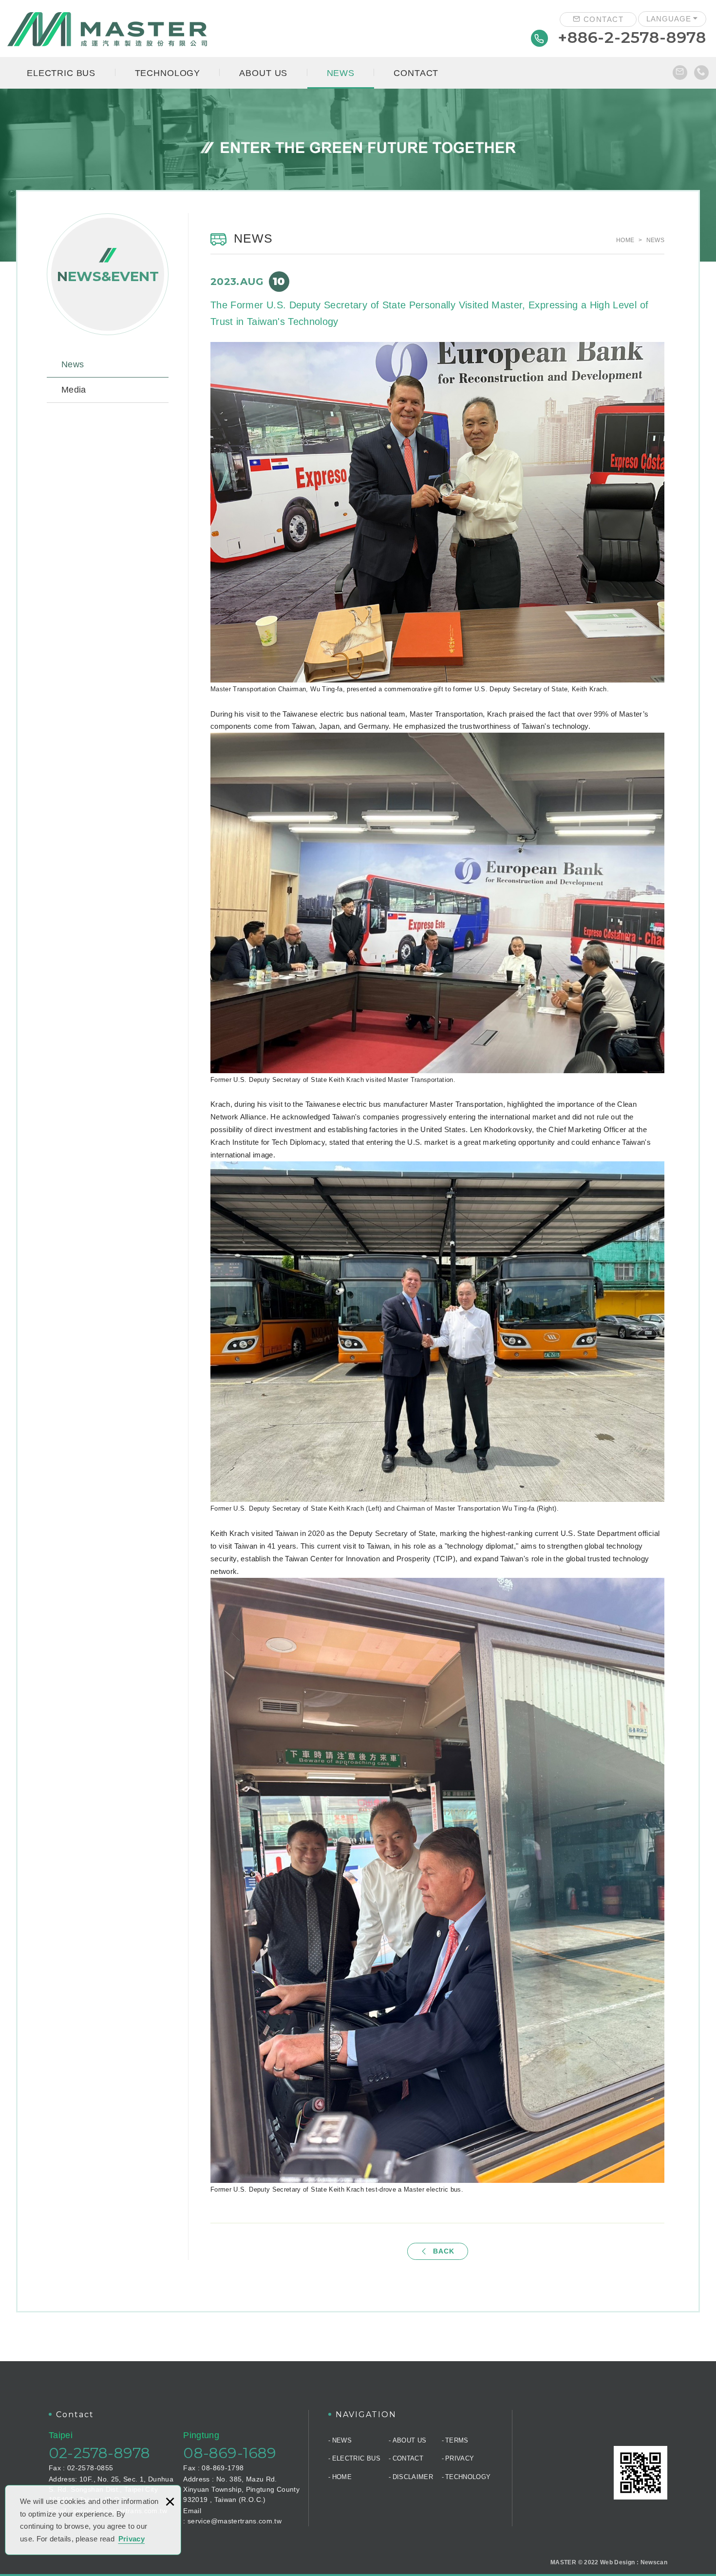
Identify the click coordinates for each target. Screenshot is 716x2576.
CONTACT (602, 19)
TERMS (457, 2440)
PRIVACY (460, 2458)
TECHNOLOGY (168, 73)
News (73, 364)
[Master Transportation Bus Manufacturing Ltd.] (107, 29)
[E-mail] (680, 73)
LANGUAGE (669, 19)
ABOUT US (263, 73)
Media (74, 390)
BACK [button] (444, 2251)
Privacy (132, 2539)
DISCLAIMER (413, 2477)
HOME (342, 2477)
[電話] (701, 73)
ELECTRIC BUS (61, 73)
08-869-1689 (230, 2453)
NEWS (341, 73)
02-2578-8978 (99, 2453)
